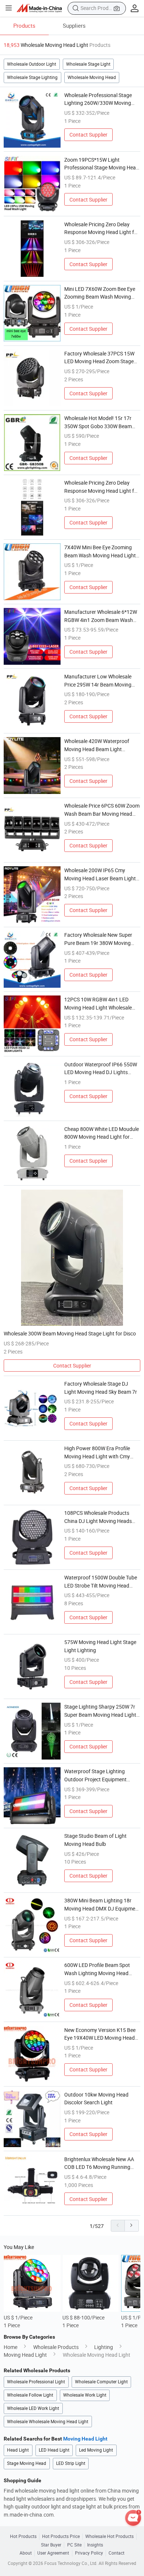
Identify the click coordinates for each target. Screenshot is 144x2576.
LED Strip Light (71, 2463)
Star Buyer (51, 2545)
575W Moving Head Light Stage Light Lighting (100, 1646)
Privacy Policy (89, 2553)
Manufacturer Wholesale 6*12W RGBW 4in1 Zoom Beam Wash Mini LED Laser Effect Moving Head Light (101, 616)
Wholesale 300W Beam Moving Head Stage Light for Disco (70, 1333)
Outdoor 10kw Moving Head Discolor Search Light (96, 2099)
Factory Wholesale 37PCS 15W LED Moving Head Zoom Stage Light (99, 358)
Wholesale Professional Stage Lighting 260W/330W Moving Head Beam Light (98, 99)
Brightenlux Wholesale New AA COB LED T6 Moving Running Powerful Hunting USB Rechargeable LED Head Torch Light (99, 2163)
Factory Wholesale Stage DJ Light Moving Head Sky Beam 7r (101, 1388)
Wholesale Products (56, 2347)
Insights (95, 2545)
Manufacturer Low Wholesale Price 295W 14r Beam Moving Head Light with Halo (98, 681)
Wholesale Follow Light (30, 2395)
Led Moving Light (96, 2450)
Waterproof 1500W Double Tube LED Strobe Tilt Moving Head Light (101, 1582)
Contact (116, 2553)
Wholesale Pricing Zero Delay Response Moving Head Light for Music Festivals (102, 487)
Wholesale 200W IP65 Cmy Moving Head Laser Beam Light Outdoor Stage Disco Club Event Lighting (101, 874)
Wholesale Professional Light (36, 2382)
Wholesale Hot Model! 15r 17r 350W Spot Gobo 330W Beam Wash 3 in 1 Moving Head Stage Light (100, 422)
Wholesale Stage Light (88, 64)
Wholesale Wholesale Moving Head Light (48, 2422)
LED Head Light (54, 2450)
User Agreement (53, 2553)
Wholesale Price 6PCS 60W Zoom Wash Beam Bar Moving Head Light (102, 810)
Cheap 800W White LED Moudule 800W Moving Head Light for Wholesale (102, 1133)
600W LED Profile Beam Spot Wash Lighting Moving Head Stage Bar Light (97, 1969)
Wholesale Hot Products (109, 2537)
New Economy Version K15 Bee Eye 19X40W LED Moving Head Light (100, 2034)
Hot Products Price (61, 2537)
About (26, 2553)
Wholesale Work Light (85, 2395)
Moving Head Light (25, 2355)
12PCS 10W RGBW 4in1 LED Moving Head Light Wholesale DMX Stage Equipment (98, 1004)
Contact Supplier (88, 135)
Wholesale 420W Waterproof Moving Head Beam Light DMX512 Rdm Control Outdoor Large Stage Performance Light (100, 745)
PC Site (74, 2545)
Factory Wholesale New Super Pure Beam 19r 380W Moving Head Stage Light (98, 939)
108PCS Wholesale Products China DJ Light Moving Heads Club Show (98, 1517)
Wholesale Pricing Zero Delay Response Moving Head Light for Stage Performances (102, 228)
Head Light (18, 2450)
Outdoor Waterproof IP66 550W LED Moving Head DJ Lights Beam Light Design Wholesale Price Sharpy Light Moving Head (101, 1069)
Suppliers (74, 25)
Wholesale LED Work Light (33, 2408)
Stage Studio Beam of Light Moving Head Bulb (95, 1840)
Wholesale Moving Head (92, 77)
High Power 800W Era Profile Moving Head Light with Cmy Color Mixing (97, 1452)
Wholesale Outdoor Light (32, 64)
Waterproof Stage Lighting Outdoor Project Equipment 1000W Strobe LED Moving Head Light (101, 1775)
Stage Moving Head (27, 2463)
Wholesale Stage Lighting (32, 77)
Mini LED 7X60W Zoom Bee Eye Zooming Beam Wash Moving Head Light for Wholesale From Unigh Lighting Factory (100, 293)
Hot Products (23, 2537)
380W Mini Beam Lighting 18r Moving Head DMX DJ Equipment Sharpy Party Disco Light (102, 1905)
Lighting (104, 2347)
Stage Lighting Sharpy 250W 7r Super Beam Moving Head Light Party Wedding (100, 1711)
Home (11, 2347)
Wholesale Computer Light (101, 2382)
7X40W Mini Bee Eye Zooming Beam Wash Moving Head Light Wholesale (100, 551)
